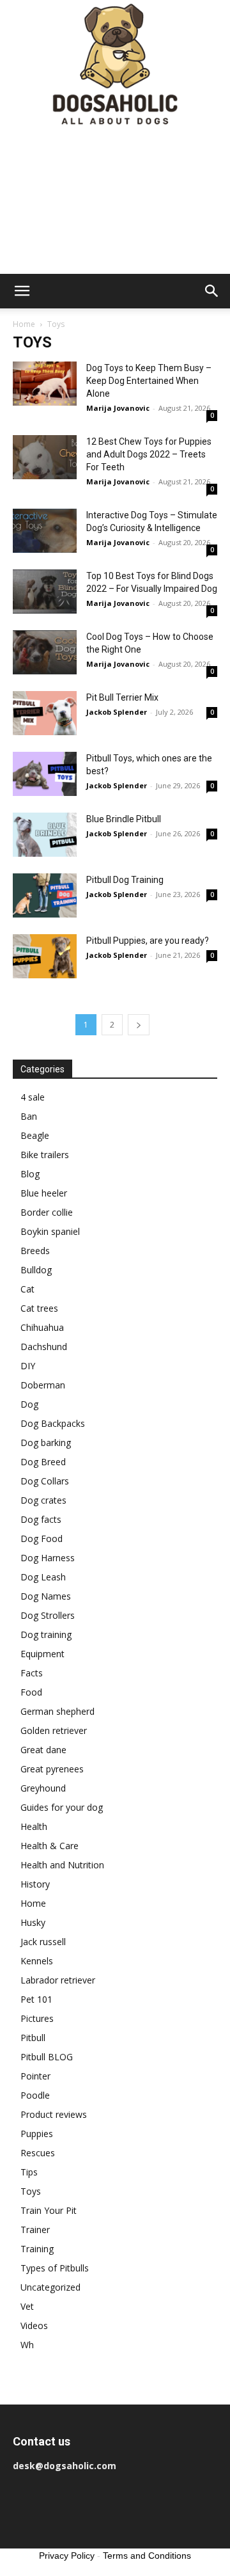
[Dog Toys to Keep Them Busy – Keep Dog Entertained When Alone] (45, 384)
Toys (31, 2191)
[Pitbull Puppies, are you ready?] (45, 956)
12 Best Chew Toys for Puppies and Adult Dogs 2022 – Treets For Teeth (149, 454)
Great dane (43, 1750)
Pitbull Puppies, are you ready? (148, 941)
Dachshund (44, 1347)
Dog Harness (48, 1558)
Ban (29, 1116)
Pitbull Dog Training (125, 880)
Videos (34, 2326)
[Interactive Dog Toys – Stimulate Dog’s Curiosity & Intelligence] (45, 531)
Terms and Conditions (147, 2556)
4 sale (33, 1097)
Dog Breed (43, 1462)
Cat (27, 1289)
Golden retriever (54, 1730)
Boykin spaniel (50, 1231)
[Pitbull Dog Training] (45, 895)
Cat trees (39, 1308)
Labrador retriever (58, 1980)
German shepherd (57, 1711)
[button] (22, 291)
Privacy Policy (67, 2556)
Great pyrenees (52, 1769)
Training (37, 2249)
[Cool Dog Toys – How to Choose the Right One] (45, 652)
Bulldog (36, 1270)
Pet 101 (36, 1999)
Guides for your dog (62, 1807)
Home (24, 324)
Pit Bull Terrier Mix (122, 697)
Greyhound (43, 1788)
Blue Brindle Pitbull (124, 819)
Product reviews (54, 2114)
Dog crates (43, 1500)
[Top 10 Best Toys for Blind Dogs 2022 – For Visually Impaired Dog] (45, 592)
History (35, 1884)
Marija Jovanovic (118, 408)
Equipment (42, 1654)
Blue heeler (44, 1193)
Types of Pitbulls (55, 2268)
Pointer (35, 2076)
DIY (28, 1366)
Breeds (35, 1251)
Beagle (35, 1135)
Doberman (43, 1385)
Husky (33, 1922)
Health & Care (50, 1846)
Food (31, 1692)
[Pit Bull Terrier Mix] (45, 713)
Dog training (46, 1634)
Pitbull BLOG (47, 2057)
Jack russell (43, 1942)
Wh (27, 2345)
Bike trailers (45, 1155)
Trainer (35, 2230)
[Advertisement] (115, 202)
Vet (27, 2306)
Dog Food (42, 1538)
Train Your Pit (49, 2210)
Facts (32, 1673)
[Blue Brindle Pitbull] (45, 835)
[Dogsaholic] (115, 65)
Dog (29, 1404)
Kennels (37, 1961)
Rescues (38, 2153)
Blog (30, 1174)
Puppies (37, 2134)
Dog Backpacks (53, 1423)
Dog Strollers (48, 1615)
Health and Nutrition (62, 1865)
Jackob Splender (117, 712)
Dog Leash (43, 1577)
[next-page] (139, 1025)
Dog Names (46, 1596)
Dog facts (41, 1519)
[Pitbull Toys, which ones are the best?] (45, 774)
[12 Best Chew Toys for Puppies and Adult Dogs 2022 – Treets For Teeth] (45, 457)
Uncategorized (50, 2287)
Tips (29, 2172)
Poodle (35, 2095)
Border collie (47, 1212)
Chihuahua (42, 1327)
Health (34, 1826)
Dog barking (46, 1443)
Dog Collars (45, 1481)
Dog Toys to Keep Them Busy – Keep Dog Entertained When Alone (149, 381)
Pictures (37, 2018)
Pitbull (33, 2038)
